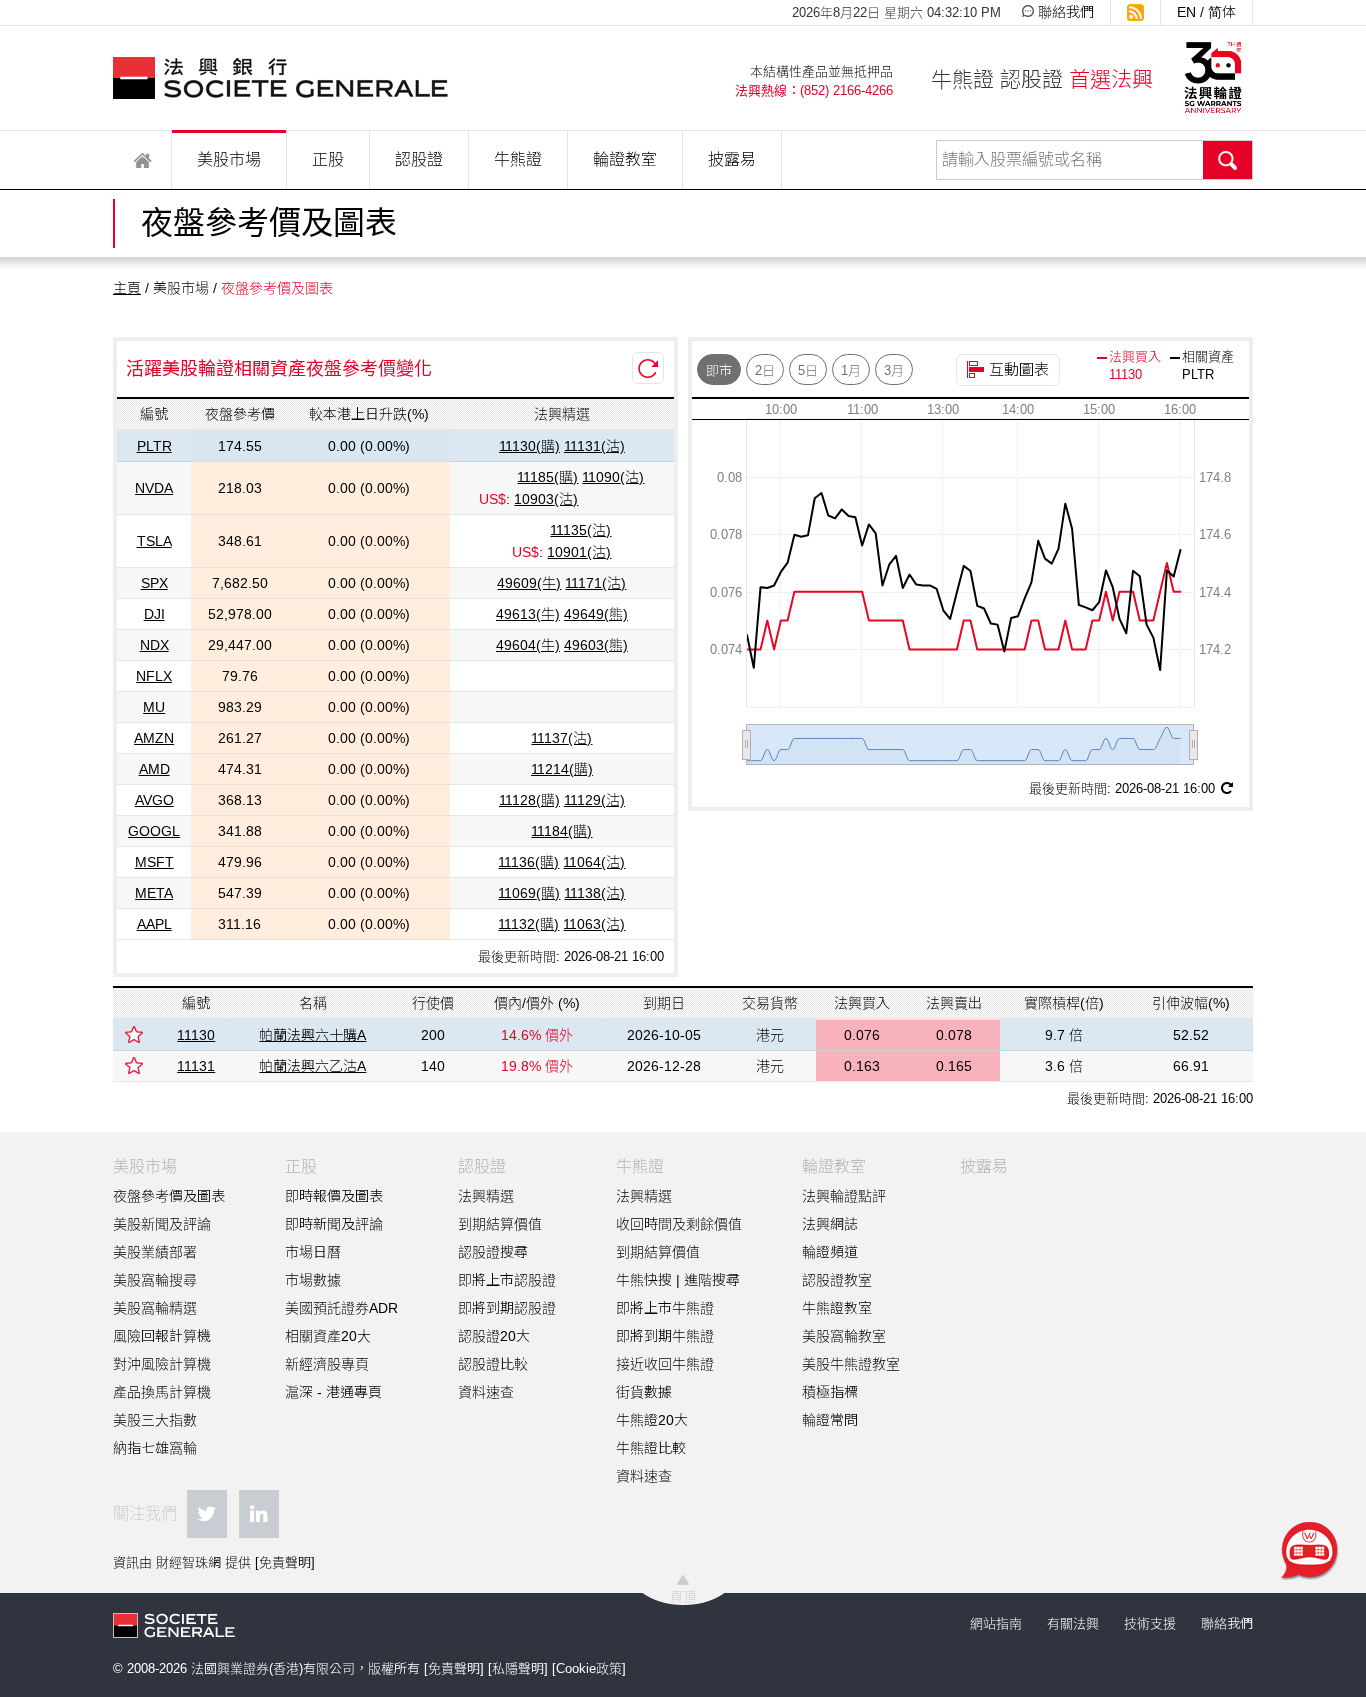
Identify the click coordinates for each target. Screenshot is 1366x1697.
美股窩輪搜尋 (155, 1280)
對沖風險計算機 (162, 1364)
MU (154, 707)
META (154, 893)
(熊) (596, 614)
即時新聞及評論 (334, 1224)
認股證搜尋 (493, 1252)
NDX (154, 645)
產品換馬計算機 (162, 1392)
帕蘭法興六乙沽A (312, 1066)
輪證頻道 (830, 1252)
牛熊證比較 (651, 1448)
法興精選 (486, 1196)
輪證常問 (830, 1420)
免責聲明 (285, 1562)
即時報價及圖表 (334, 1196)
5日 (808, 370)
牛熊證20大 (652, 1420)
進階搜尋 (712, 1280)
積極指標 (830, 1392)
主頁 (127, 288)
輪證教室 (625, 159)
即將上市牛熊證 (665, 1308)
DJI (154, 614)
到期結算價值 (500, 1224)
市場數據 (313, 1280)
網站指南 (996, 1623)
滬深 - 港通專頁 (333, 1392)
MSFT (154, 862)
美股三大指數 (155, 1420)
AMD (154, 769)
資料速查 (486, 1392)
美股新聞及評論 (162, 1224)
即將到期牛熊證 (665, 1336)
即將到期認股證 (507, 1308)
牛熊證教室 (837, 1308)
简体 (1222, 12)
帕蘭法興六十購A (312, 1035)
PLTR (154, 446)
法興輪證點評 (844, 1196)
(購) (529, 446)
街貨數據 (644, 1392)
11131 (196, 1066)
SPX (154, 583)
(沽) (594, 446)
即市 (719, 370)
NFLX (154, 676)
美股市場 (229, 159)
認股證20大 (494, 1336)
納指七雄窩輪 (155, 1448)
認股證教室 (837, 1280)
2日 (765, 370)
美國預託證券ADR (341, 1308)
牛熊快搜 (644, 1280)
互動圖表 (1019, 369)
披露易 (732, 159)
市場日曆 (313, 1252)
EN (1186, 12)
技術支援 (1150, 1623)
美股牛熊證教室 (851, 1364)
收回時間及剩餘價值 (679, 1224)
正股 (328, 159)
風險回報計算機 (162, 1336)
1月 (851, 370)
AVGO (154, 800)
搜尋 (1228, 160)
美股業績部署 (155, 1252)
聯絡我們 (1066, 12)
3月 (894, 370)
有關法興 (1073, 1623)
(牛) (529, 583)
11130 (196, 1035)
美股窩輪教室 (844, 1336)
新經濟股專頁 (327, 1364)
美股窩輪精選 (155, 1308)
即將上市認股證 (507, 1280)
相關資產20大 (328, 1336)
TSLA (154, 541)
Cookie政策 (589, 1668)
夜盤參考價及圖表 (169, 1196)
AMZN (154, 738)
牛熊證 (518, 159)
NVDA (154, 488)
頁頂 (683, 1596)
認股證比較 (493, 1364)
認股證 (419, 159)
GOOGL (154, 831)
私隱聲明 (518, 1668)
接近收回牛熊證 (665, 1364)
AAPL (154, 924)
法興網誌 (830, 1224)
